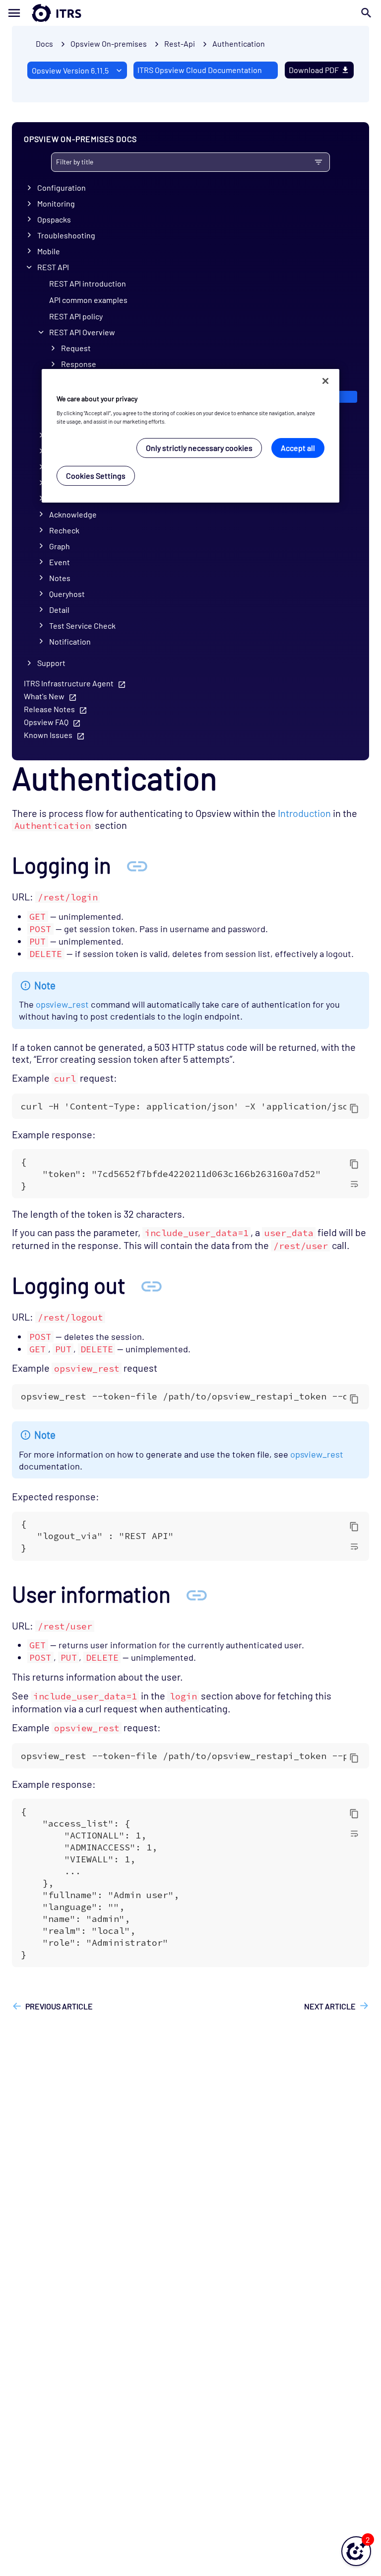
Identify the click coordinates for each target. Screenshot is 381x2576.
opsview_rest (62, 1004)
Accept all (298, 448)
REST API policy (76, 316)
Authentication (239, 43)
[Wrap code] (354, 1183)
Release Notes (49, 709)
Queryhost (67, 594)
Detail (59, 610)
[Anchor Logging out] (151, 1285)
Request (76, 348)
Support (51, 663)
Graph (60, 546)
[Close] (325, 381)
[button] (356, 2551)
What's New (44, 696)
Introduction (304, 813)
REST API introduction (88, 283)
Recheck (64, 530)
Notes (60, 578)
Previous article (59, 2006)
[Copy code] (354, 1108)
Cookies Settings (96, 476)
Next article (330, 2006)
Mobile (49, 251)
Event (60, 562)
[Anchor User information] (196, 1594)
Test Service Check (82, 626)
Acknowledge (73, 514)
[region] (190, 436)
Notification (70, 641)
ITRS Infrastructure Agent (69, 683)
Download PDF (314, 70)
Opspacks (54, 219)
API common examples (88, 300)
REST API (53, 267)
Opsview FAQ (46, 722)
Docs (44, 43)
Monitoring (56, 203)
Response (79, 364)
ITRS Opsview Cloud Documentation (200, 70)
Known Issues (48, 735)
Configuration (62, 187)
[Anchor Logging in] (137, 865)
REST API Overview (82, 332)
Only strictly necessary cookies (199, 448)
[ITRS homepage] (41, 13)
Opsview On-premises (109, 43)
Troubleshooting (66, 235)
